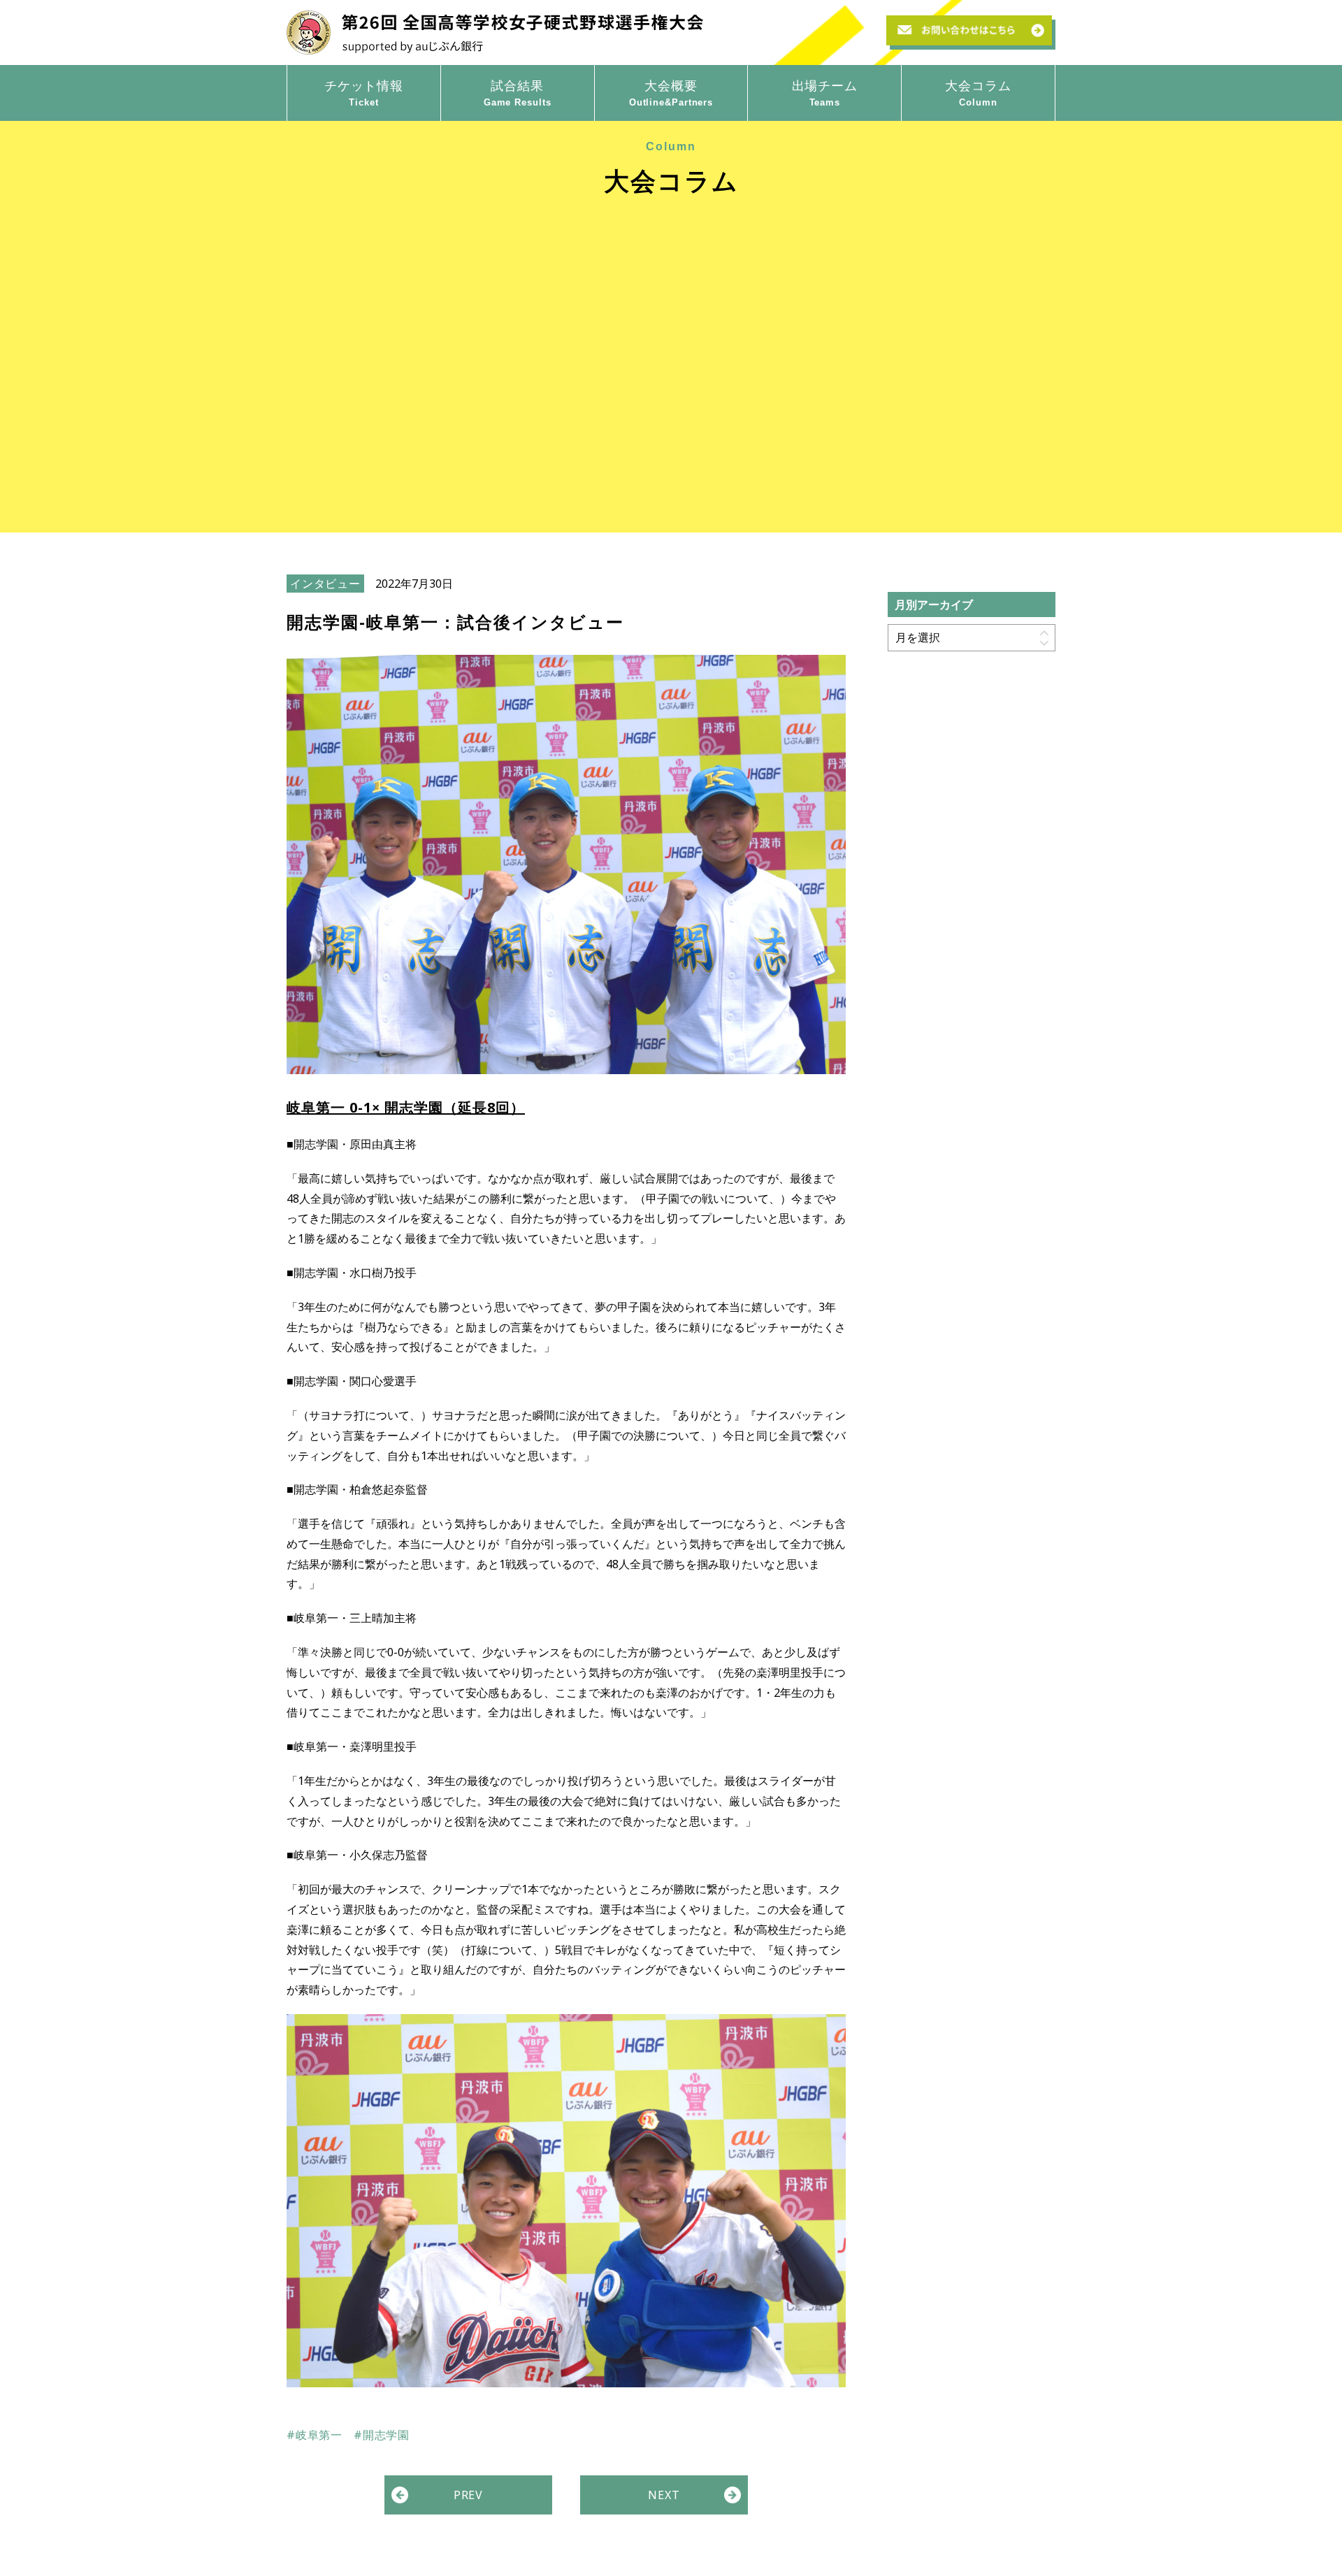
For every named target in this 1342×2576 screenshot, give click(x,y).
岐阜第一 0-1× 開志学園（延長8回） (406, 1107)
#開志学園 (382, 2435)
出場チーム (825, 92)
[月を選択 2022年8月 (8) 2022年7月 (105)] (972, 637)
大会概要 (671, 92)
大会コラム (978, 92)
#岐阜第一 (315, 2435)
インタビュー (325, 584)
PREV (468, 2495)
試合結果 (518, 92)
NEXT (664, 2495)
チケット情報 (364, 92)
